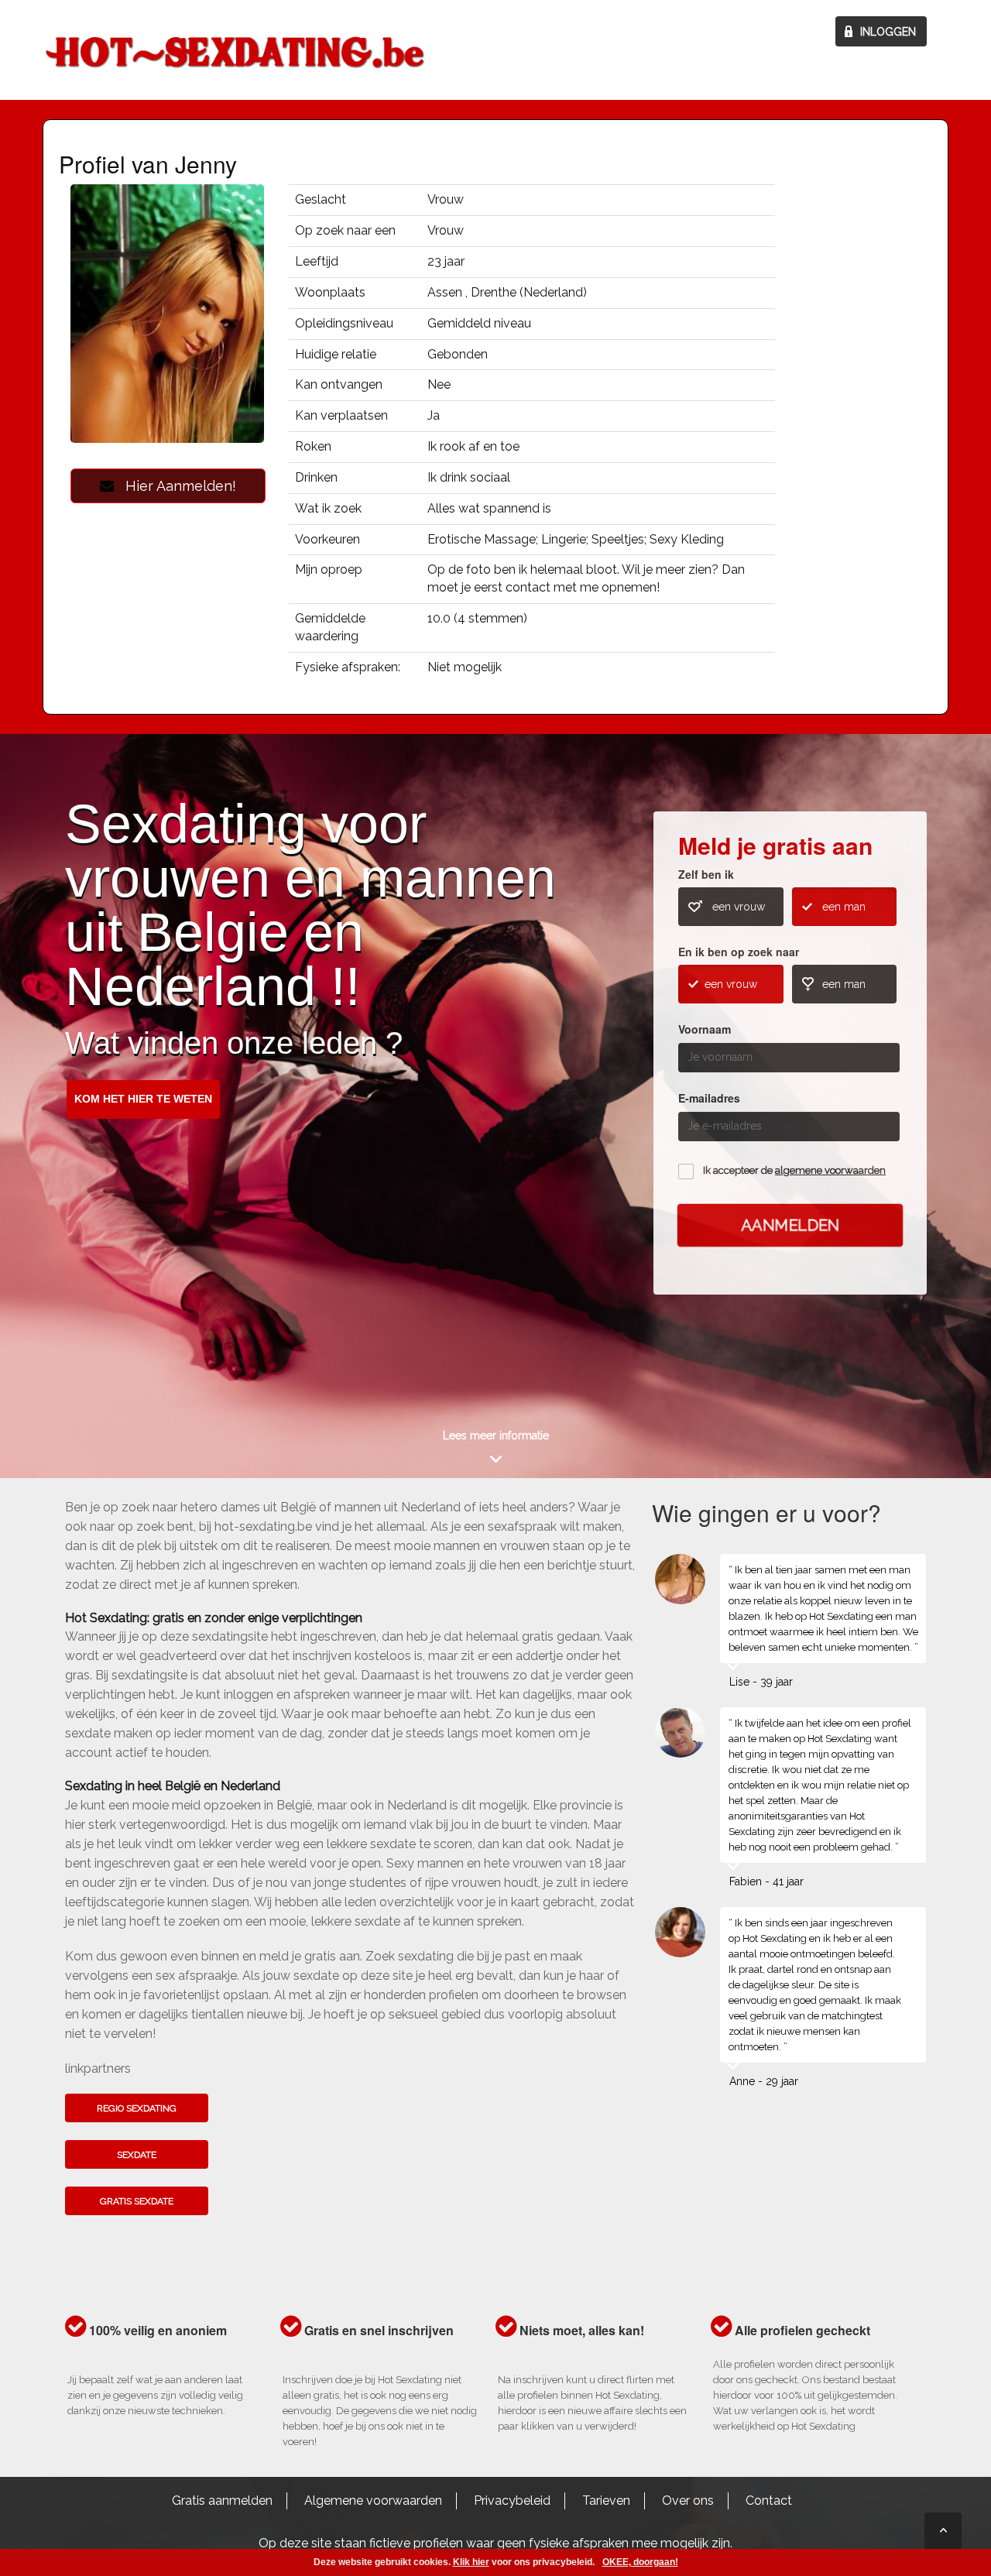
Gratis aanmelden (222, 2501)
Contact (769, 2501)
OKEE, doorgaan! (640, 2562)
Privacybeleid (512, 2501)
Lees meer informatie (496, 1435)
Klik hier (471, 2562)
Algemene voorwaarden (373, 2501)
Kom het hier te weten (143, 1099)
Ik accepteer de (794, 1170)
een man (844, 907)
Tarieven (606, 2501)
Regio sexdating (137, 2108)
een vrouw (739, 907)
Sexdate (137, 2155)
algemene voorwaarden (830, 1170)
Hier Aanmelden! (175, 486)
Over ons (688, 2501)
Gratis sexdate (137, 2201)
